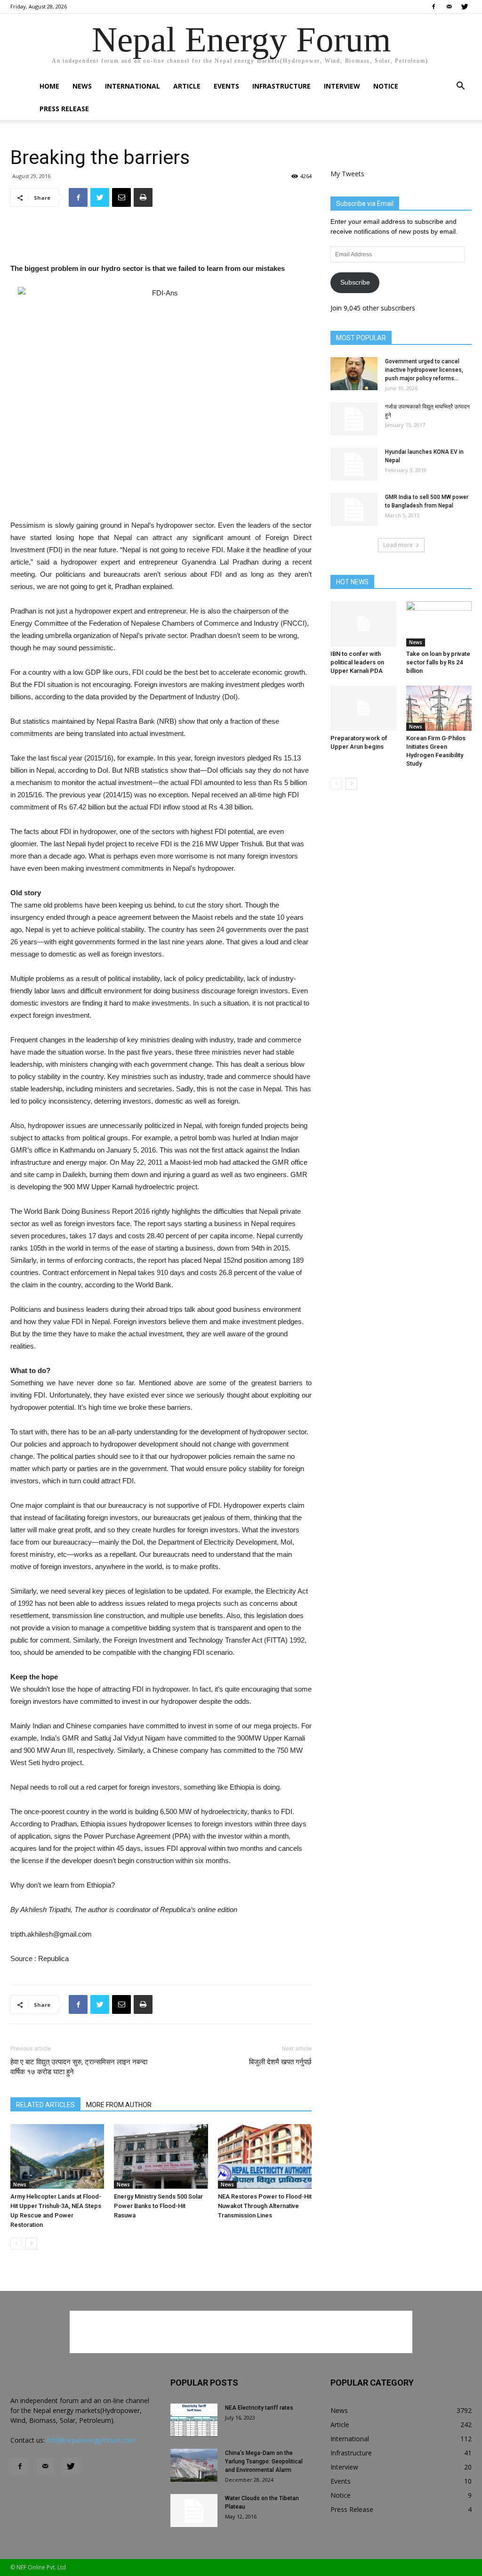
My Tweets (347, 174)
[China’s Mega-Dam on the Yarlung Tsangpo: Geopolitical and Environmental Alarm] (194, 2465)
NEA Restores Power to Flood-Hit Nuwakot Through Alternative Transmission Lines (265, 2206)
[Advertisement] (161, 238)
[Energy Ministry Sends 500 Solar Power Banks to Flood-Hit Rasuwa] (161, 2156)
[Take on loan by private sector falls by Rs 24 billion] (439, 624)
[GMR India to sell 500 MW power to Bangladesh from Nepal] (354, 509)
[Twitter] (465, 7)
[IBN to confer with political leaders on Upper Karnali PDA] (363, 624)
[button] (460, 87)
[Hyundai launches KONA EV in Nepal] (354, 464)
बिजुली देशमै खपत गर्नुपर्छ (280, 2062)
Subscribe (355, 282)
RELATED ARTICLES (45, 2105)
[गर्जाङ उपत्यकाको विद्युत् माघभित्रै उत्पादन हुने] (354, 419)
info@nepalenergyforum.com (91, 2440)
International (133, 86)
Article (187, 86)
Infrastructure (281, 86)
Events (226, 86)
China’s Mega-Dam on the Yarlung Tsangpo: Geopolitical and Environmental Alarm (264, 2462)
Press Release (64, 109)
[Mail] (449, 7)
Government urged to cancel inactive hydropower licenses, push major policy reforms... (424, 370)
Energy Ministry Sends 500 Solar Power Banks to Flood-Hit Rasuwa (158, 2206)
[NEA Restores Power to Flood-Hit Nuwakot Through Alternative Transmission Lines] (265, 2156)
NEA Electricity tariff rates (259, 2408)
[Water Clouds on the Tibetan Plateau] (194, 2511)
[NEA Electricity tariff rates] (194, 2420)
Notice (386, 86)
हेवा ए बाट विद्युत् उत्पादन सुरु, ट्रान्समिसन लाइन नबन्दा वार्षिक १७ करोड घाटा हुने (79, 2067)
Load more (398, 545)
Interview (342, 86)
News (82, 86)
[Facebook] (434, 7)
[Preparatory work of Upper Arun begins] (363, 708)
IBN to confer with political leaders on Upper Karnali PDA (357, 662)
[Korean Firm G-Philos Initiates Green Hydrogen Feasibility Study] (439, 708)
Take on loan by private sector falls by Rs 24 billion (438, 662)
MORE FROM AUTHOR (119, 2105)
